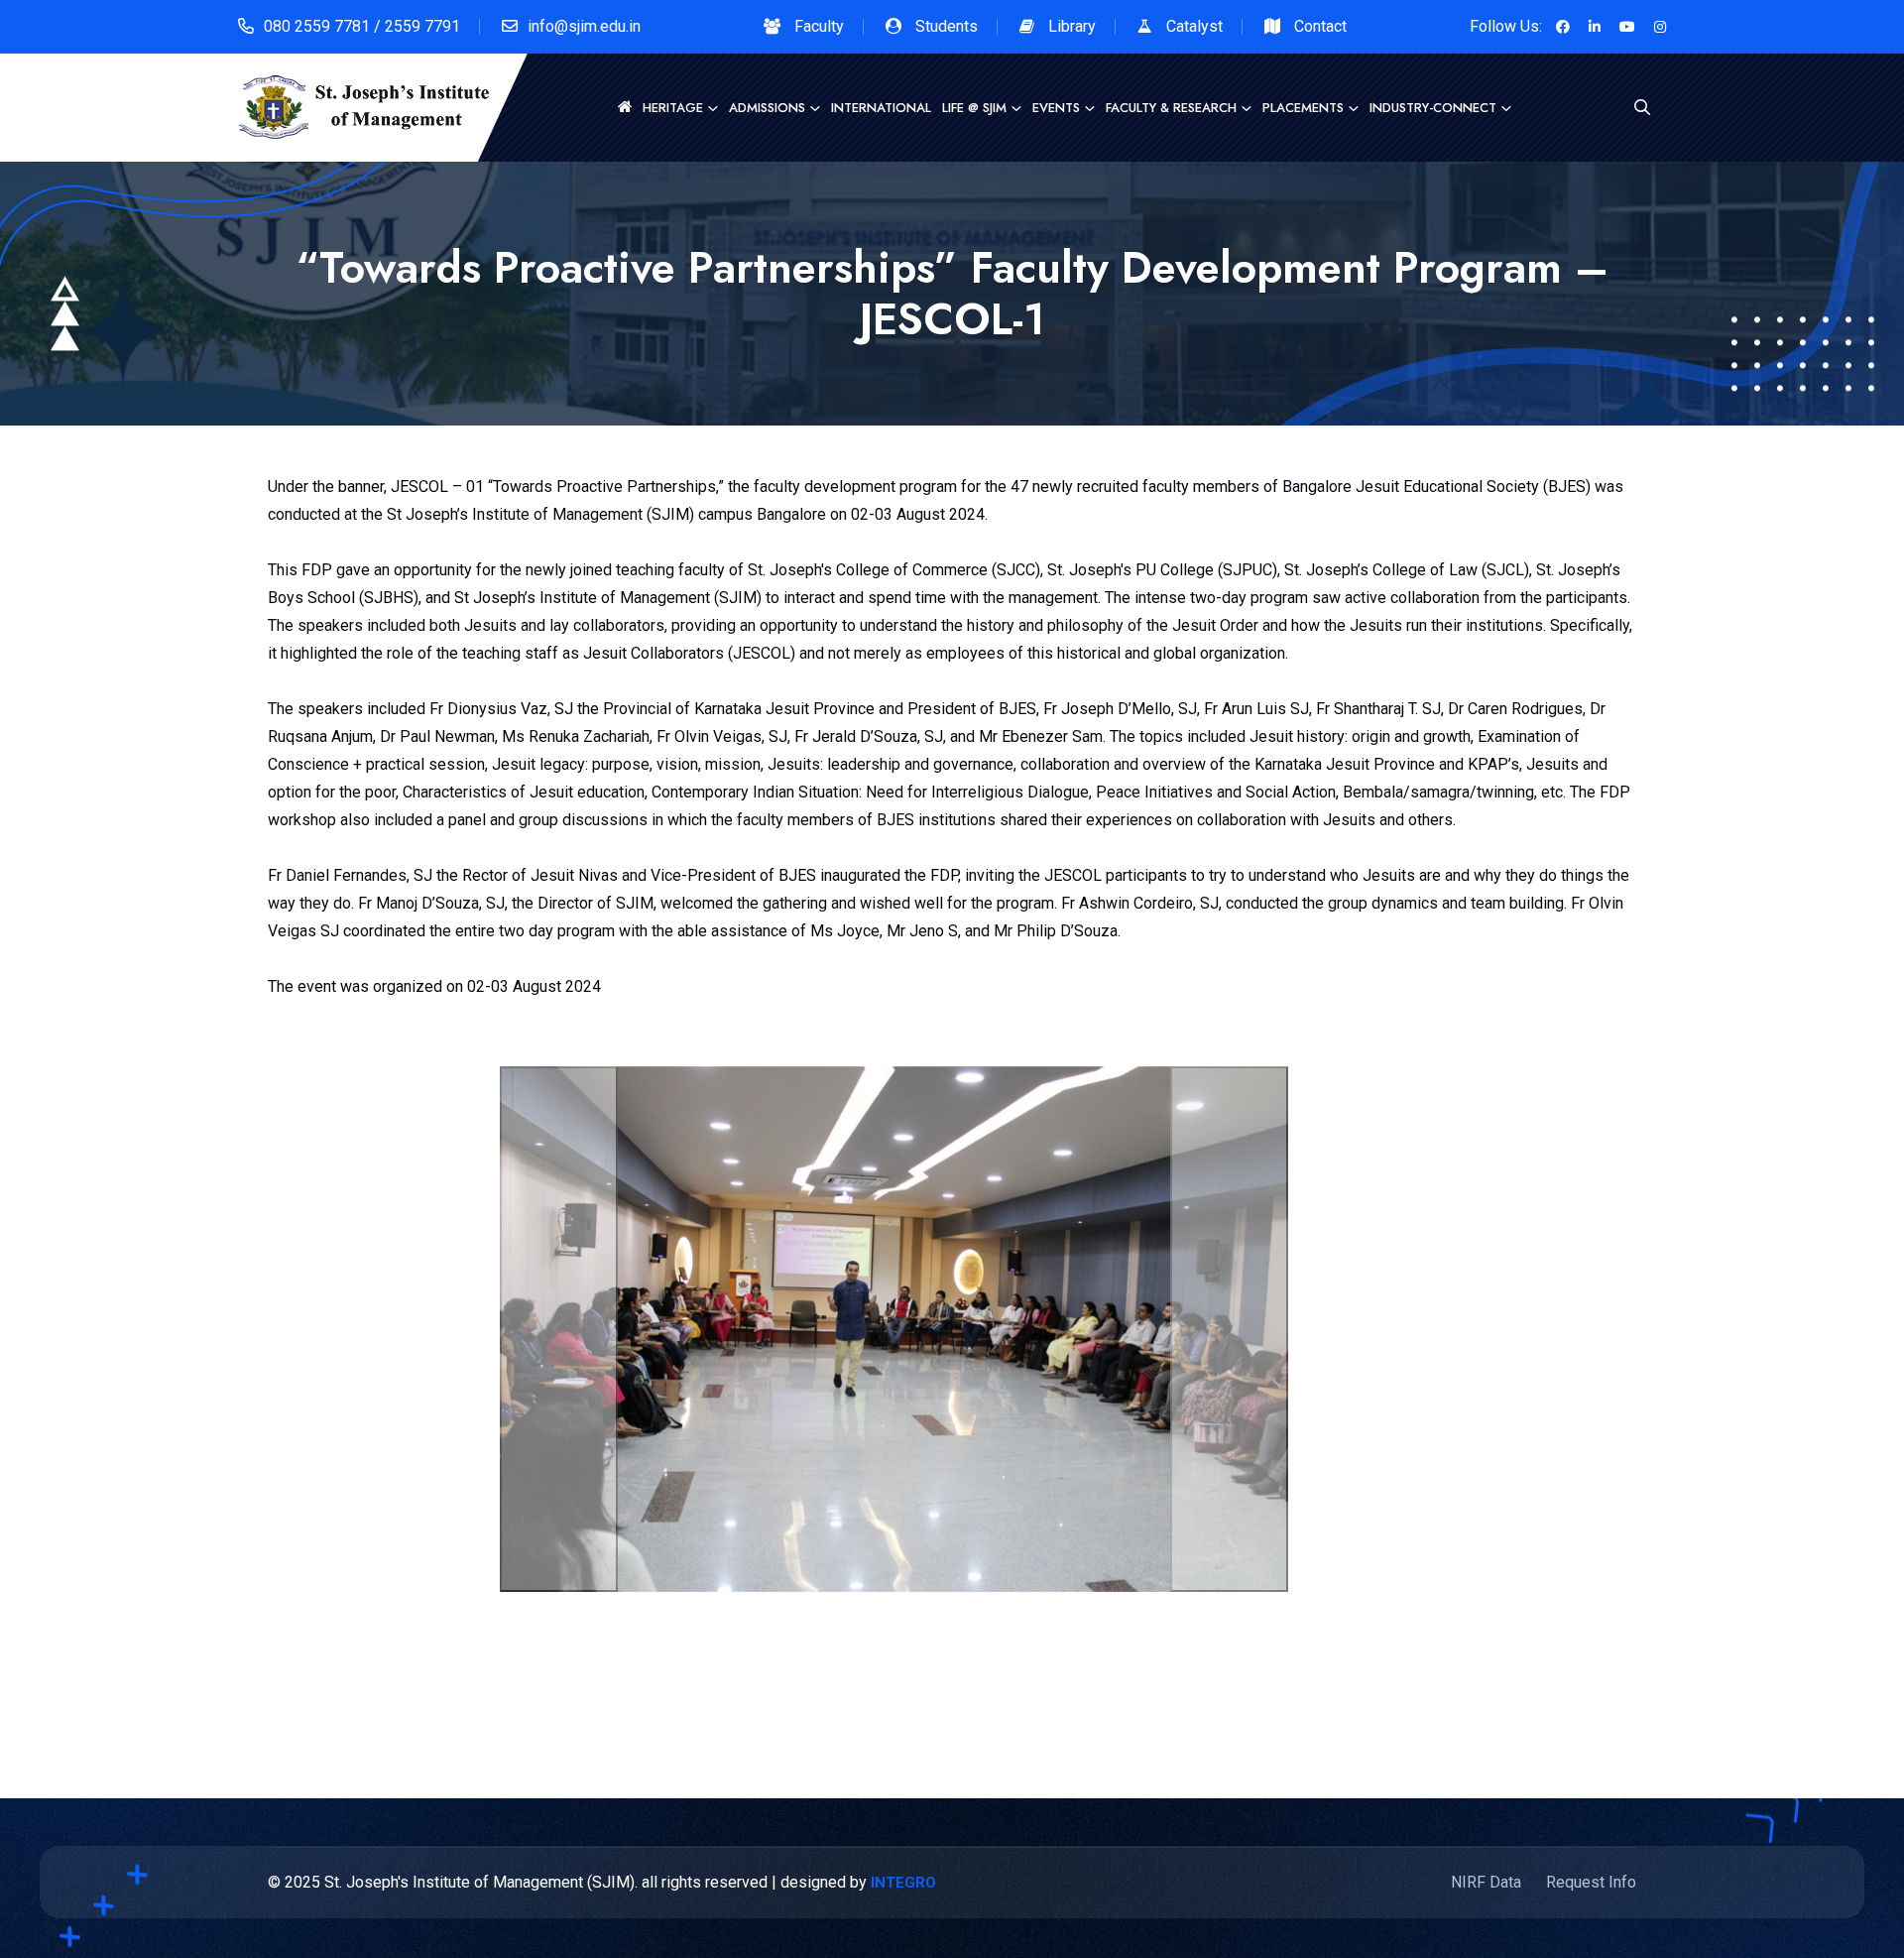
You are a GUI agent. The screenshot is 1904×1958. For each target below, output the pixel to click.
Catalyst (1194, 26)
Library (1072, 26)
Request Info (1591, 1882)
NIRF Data (1486, 1882)
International (881, 108)
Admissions (767, 108)
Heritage (673, 108)
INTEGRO (903, 1883)
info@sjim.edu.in (584, 26)
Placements (1303, 108)
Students (947, 26)
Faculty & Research (1171, 108)
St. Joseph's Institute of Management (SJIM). (481, 1882)
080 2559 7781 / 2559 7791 (362, 26)
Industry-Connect (1433, 108)
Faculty (819, 26)
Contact (1320, 26)
